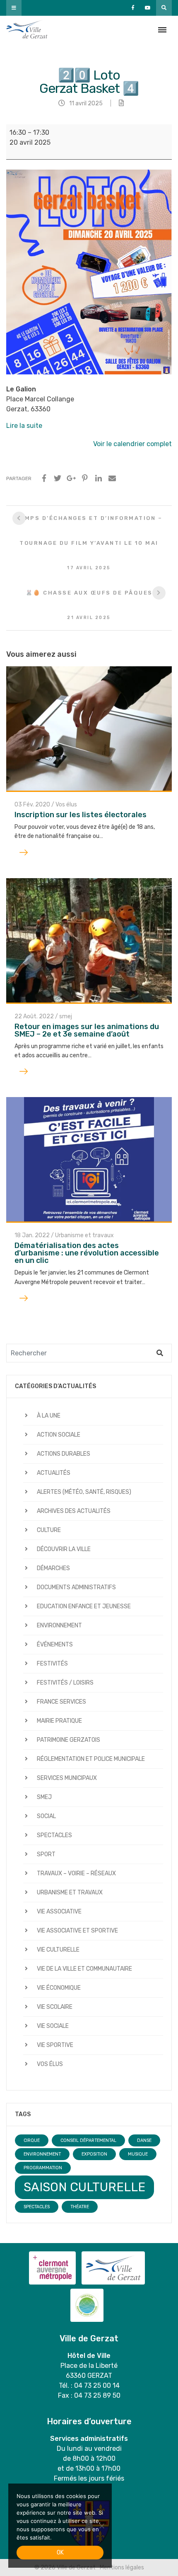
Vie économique (59, 1988)
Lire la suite (24, 426)
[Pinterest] (85, 478)
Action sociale (59, 1435)
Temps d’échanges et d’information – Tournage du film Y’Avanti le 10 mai (89, 543)
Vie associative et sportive (77, 1931)
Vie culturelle (58, 1950)
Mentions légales (122, 2568)
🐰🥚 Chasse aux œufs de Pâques (89, 605)
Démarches (53, 1568)
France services (61, 1702)
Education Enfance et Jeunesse (84, 1606)
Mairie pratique (59, 1721)
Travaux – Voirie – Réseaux (76, 1873)
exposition (94, 2154)
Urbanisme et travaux (84, 1235)
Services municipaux (67, 1778)
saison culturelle (84, 2187)
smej (66, 1016)
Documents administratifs (76, 1587)
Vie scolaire (55, 2007)
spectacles (37, 2207)
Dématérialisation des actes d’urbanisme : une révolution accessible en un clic (87, 1253)
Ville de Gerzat (27, 30)
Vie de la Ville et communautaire (84, 1969)
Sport (46, 1854)
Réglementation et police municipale (91, 1759)
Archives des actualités (74, 1511)
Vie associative (59, 1912)
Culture (49, 1530)
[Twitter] (58, 478)
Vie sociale (53, 2026)
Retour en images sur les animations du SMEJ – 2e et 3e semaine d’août (87, 1030)
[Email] (112, 478)
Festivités (52, 1664)
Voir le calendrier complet (132, 444)
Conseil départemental (88, 2140)
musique (138, 2154)
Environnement (59, 1625)
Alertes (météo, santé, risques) (84, 1492)
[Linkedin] (99, 478)
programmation (43, 2168)
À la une (49, 1416)
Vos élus (66, 805)
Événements (55, 1645)
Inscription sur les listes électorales (81, 815)
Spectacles (54, 1835)
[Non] (101, 2526)
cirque (32, 2140)
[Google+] (71, 478)
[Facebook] (44, 478)
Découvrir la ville (64, 1549)
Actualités (54, 1473)
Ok (60, 2553)
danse (144, 2140)
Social (46, 1816)
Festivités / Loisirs (65, 1683)
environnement (42, 2154)
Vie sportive (55, 2045)
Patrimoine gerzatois (69, 1740)
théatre (80, 2207)
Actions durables (64, 1454)
